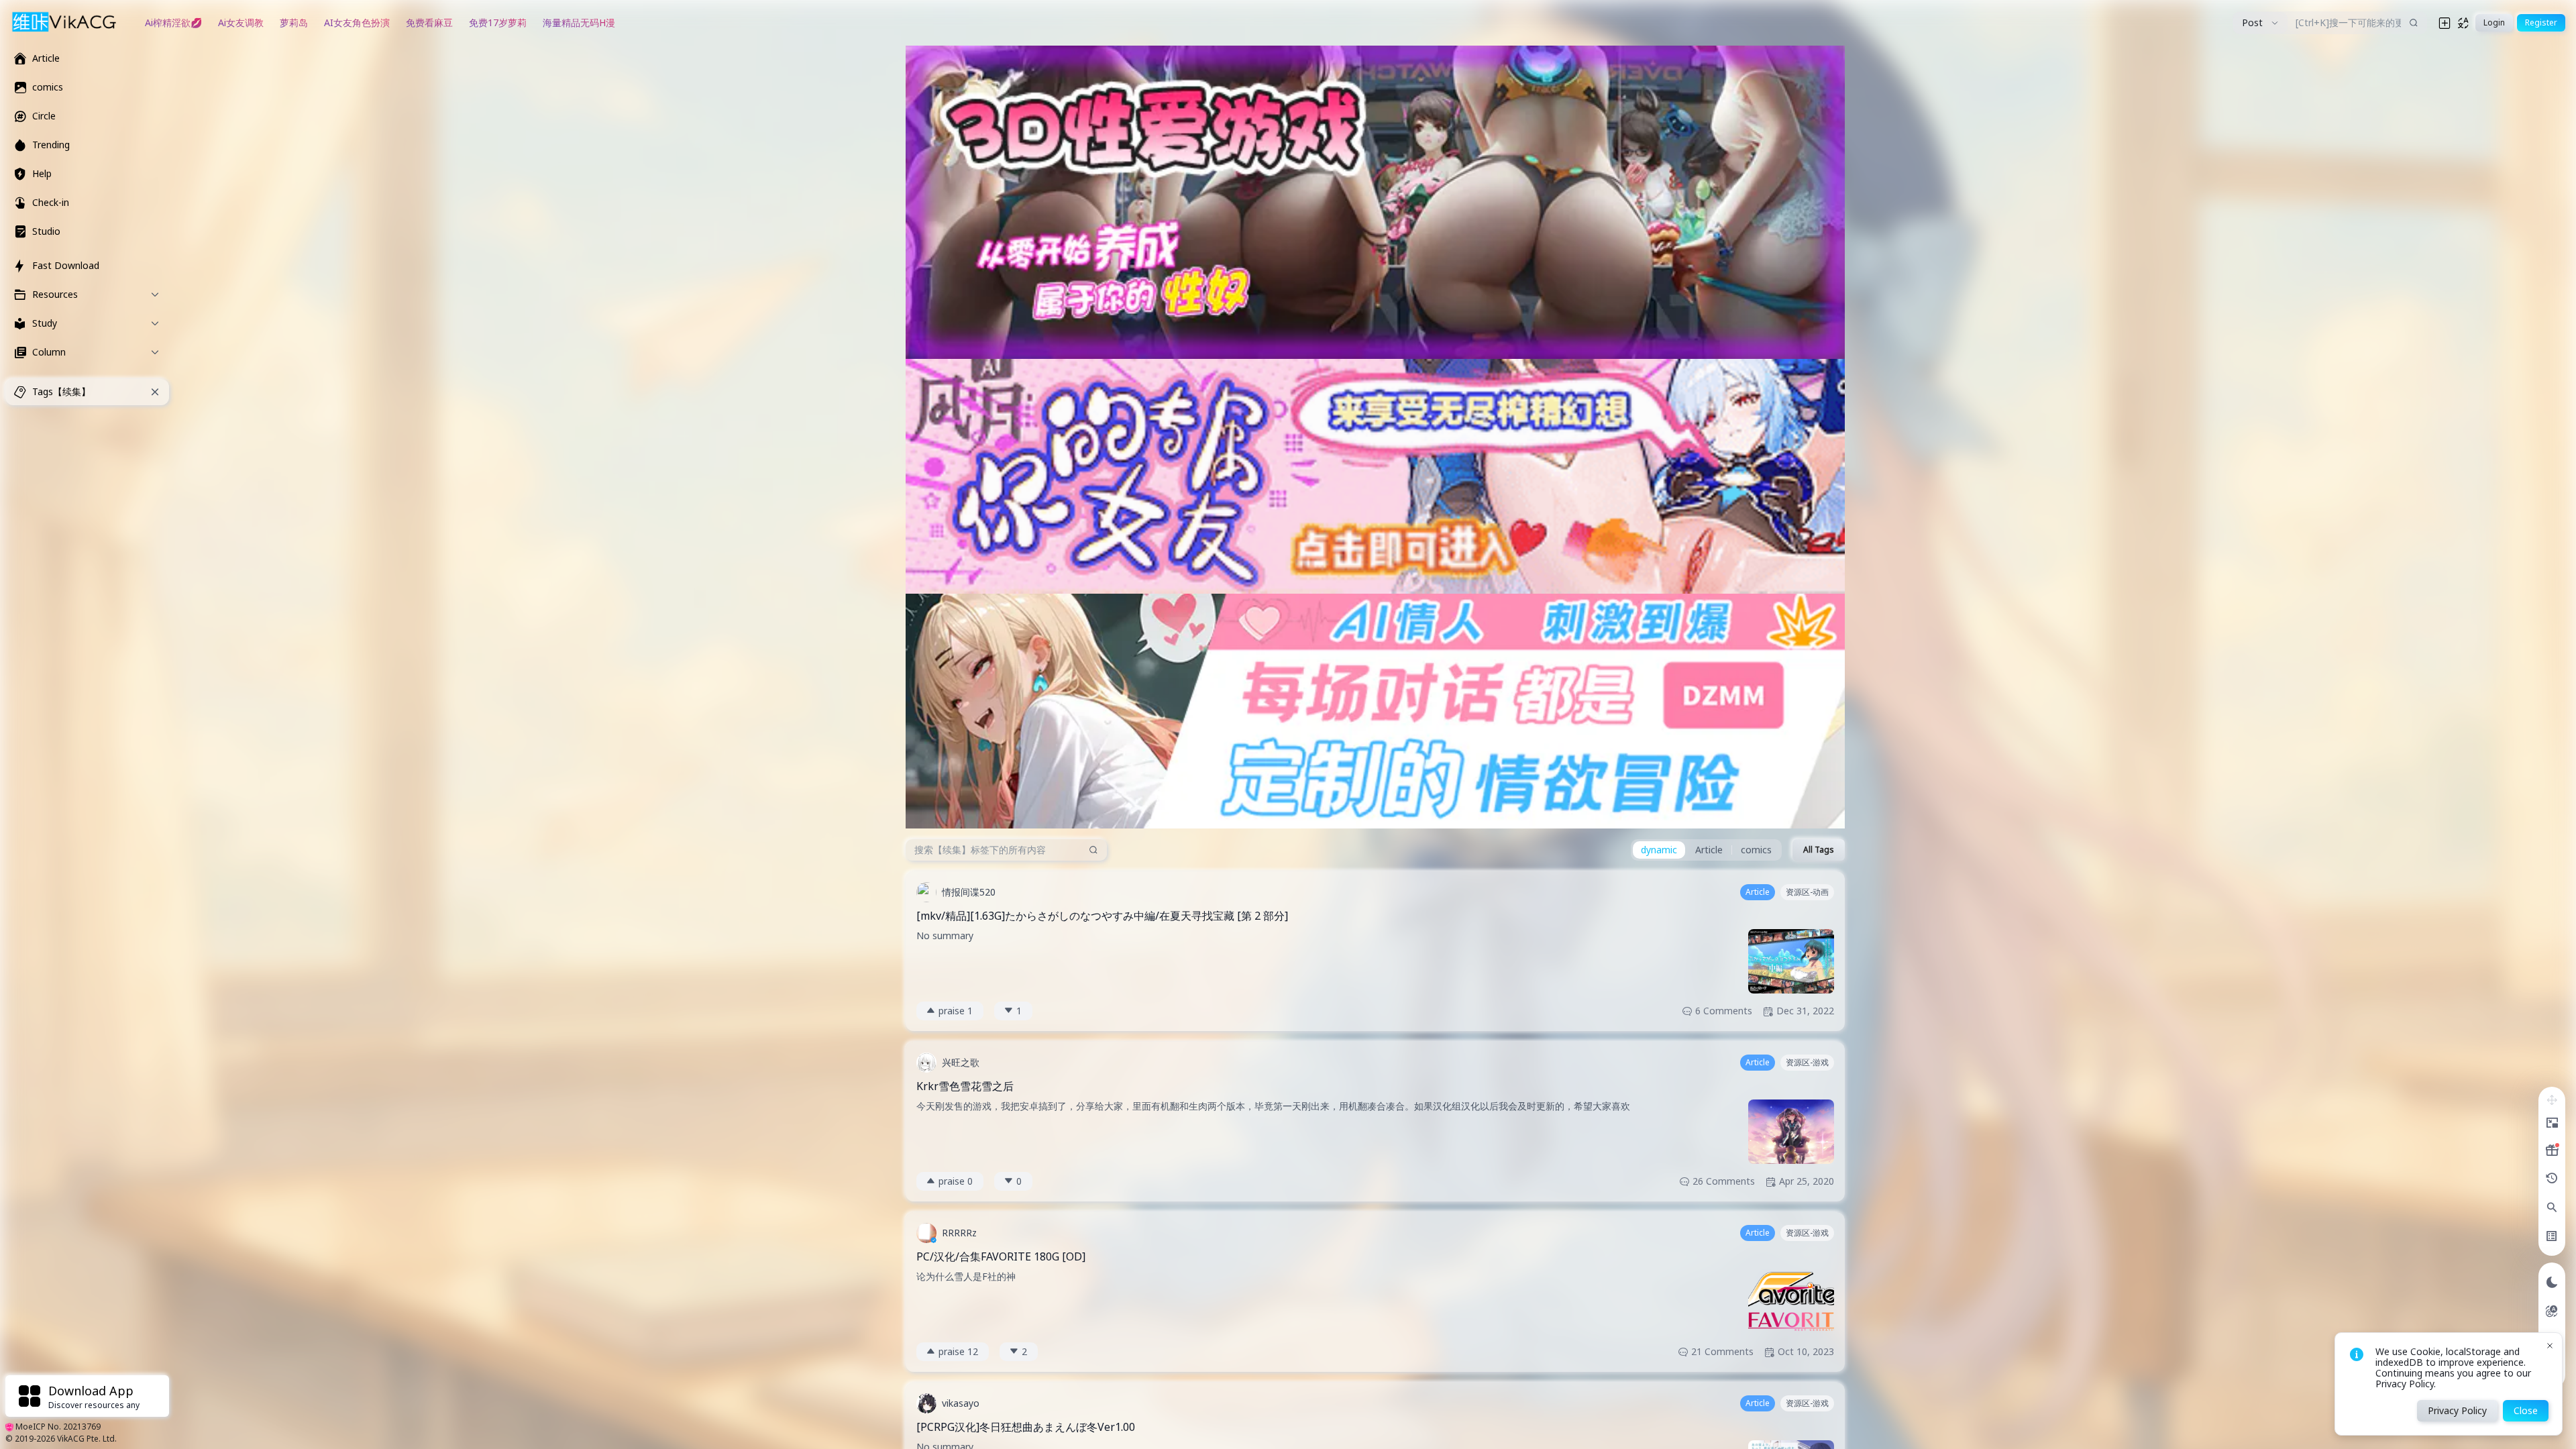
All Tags (1819, 850)
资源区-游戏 (1807, 1062)
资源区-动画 (1807, 892)
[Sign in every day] (2552, 1150)
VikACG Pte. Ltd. (87, 1439)
